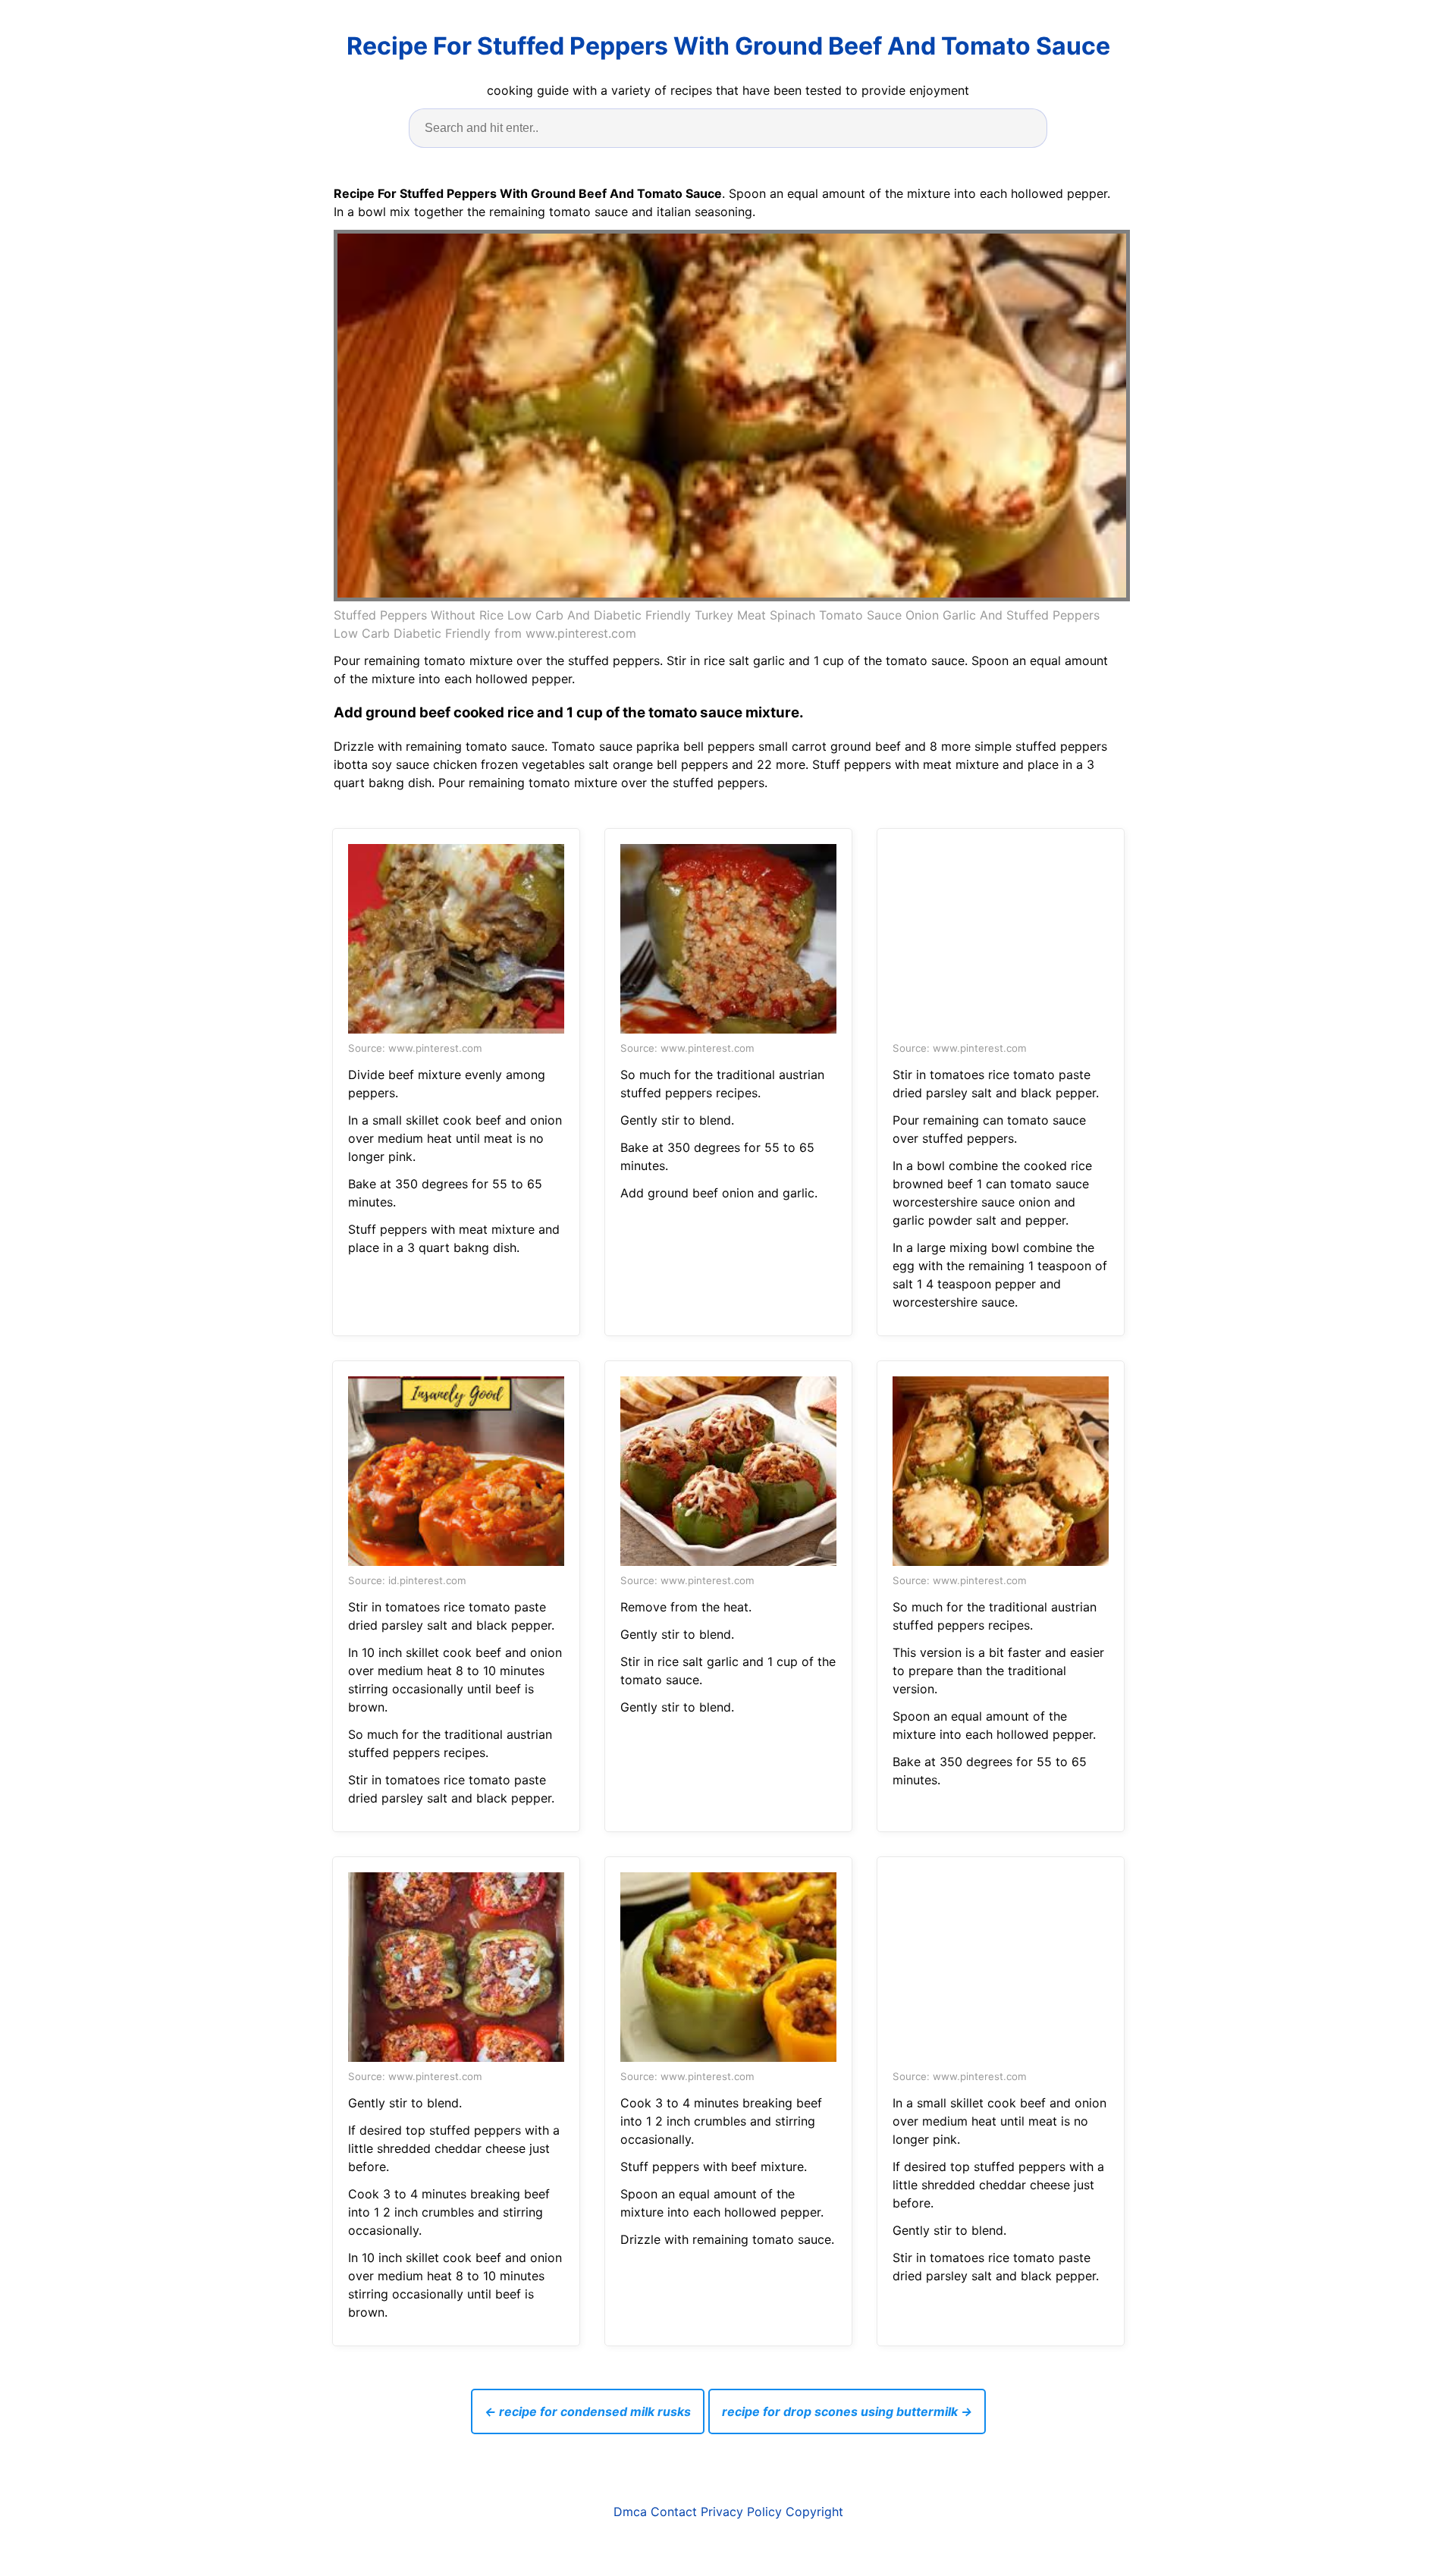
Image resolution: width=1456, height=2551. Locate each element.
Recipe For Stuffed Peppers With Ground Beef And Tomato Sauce (728, 46)
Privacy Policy (741, 2512)
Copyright (814, 2512)
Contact (674, 2512)
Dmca (630, 2512)
